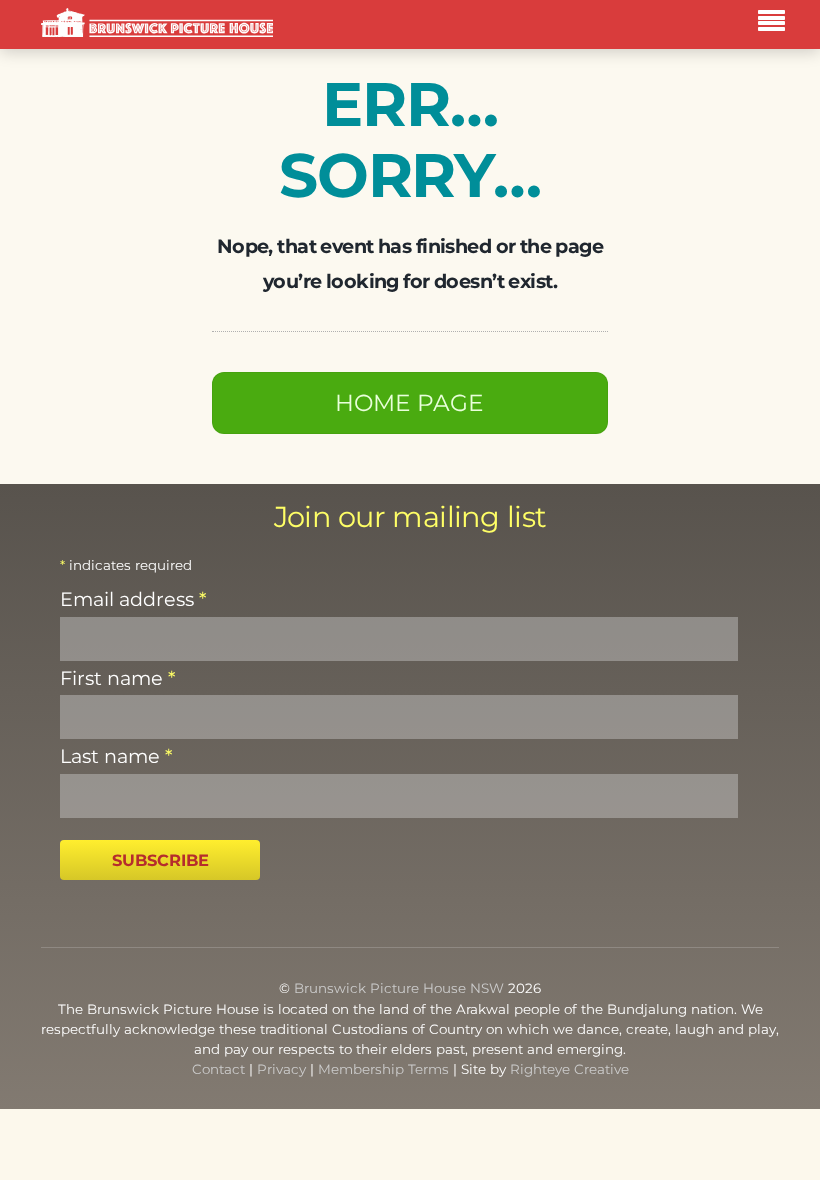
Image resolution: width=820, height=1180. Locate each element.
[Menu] (776, 24)
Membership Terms (383, 1069)
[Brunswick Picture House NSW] (157, 23)
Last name (116, 756)
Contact (218, 1069)
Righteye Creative (569, 1069)
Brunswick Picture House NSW (399, 988)
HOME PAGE (409, 403)
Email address (133, 599)
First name (117, 678)
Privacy (281, 1069)
